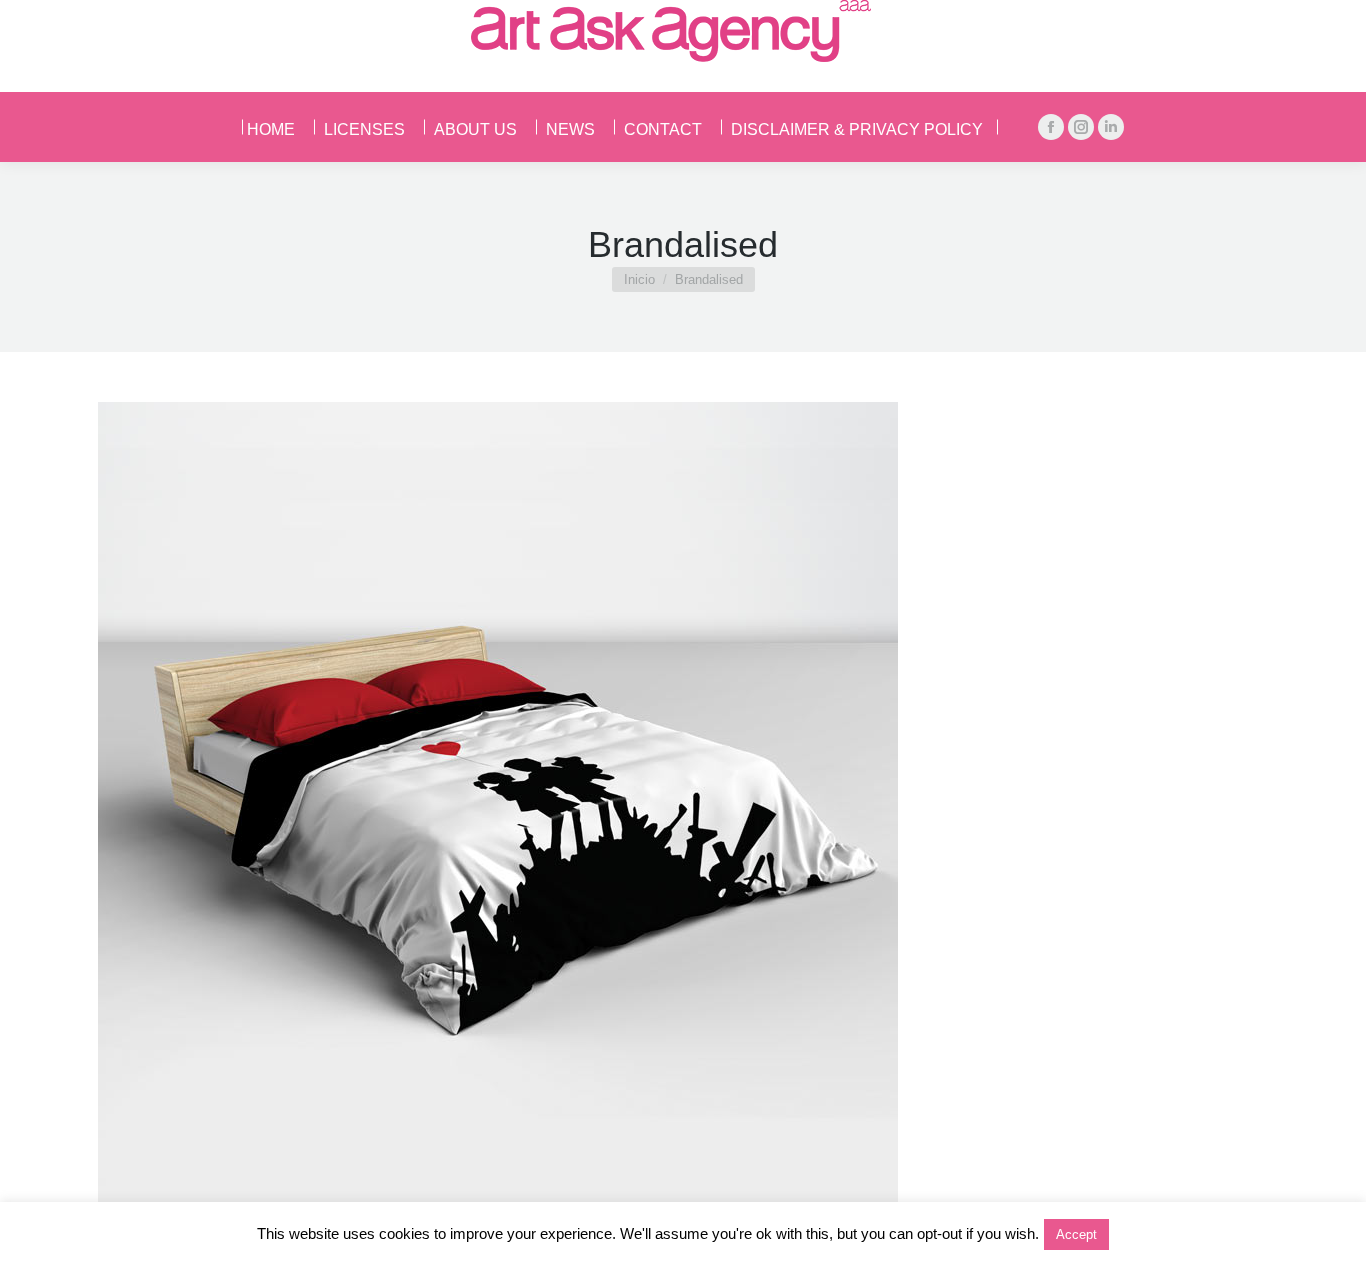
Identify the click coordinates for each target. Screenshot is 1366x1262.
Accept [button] (1076, 1234)
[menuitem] (276, 127)
